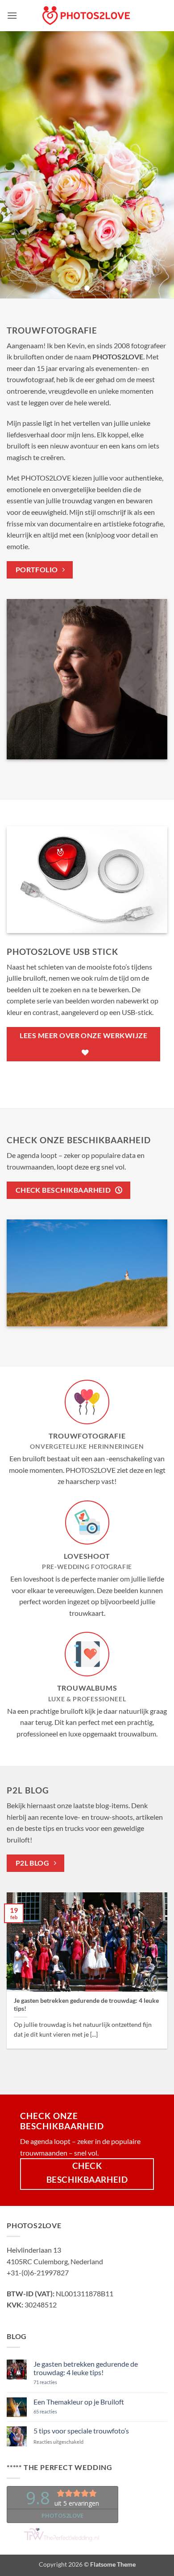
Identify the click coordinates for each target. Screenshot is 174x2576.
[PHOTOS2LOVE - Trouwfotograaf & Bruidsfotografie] (87, 16)
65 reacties (58, 2411)
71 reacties (57, 2382)
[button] (12, 15)
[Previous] (9, 1977)
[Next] (165, 1977)
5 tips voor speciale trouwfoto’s (81, 2431)
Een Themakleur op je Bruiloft (79, 2402)
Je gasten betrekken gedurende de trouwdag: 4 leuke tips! (86, 2005)
